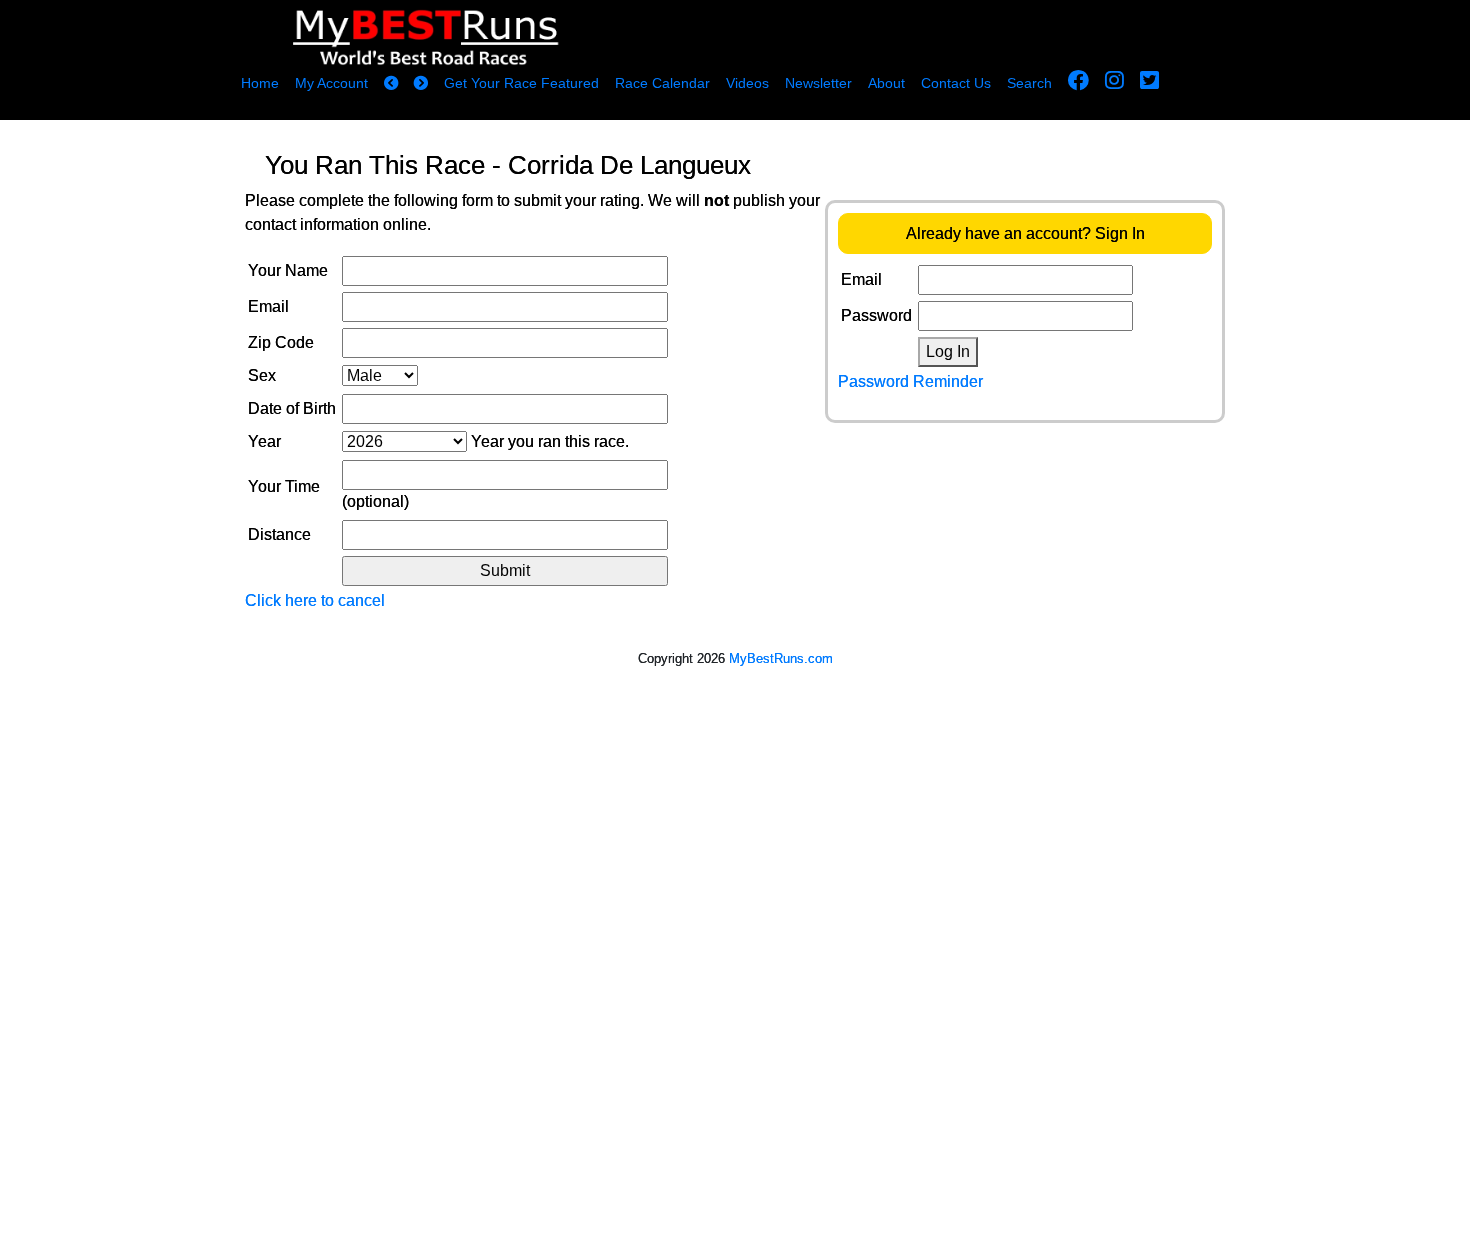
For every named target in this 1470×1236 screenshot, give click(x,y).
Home (260, 83)
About (886, 83)
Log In (948, 351)
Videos (747, 83)
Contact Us (956, 83)
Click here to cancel (315, 600)
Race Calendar (662, 83)
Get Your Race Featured (521, 83)
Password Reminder (910, 381)
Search (1029, 83)
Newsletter (818, 83)
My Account (331, 83)
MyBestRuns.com (781, 658)
